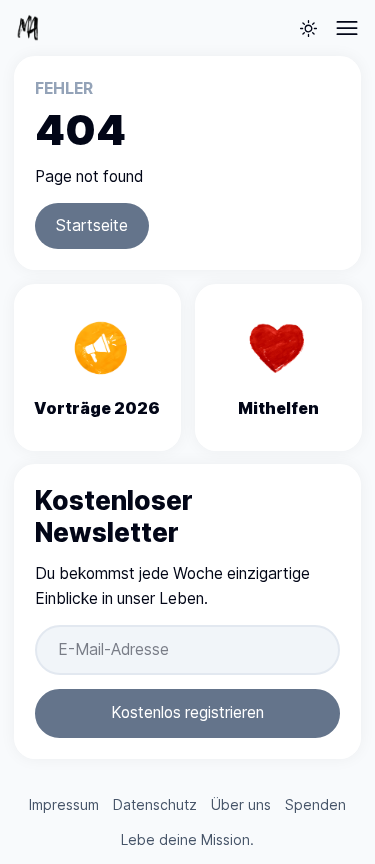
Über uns (241, 804)
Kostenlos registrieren (187, 712)
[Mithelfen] (278, 367)
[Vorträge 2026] (97, 367)
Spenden (315, 804)
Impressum (64, 804)
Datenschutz (155, 804)
